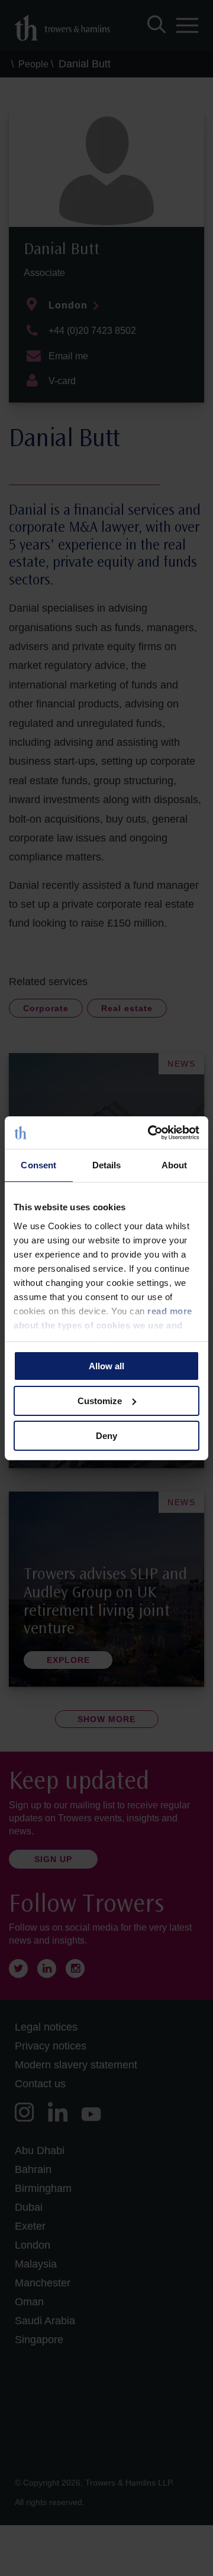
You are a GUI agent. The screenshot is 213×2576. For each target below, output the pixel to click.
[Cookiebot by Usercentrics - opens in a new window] (150, 1132)
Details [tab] (107, 1165)
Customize (100, 1401)
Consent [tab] (38, 1165)
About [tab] (175, 1165)
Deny (106, 1435)
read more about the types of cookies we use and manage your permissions (103, 1325)
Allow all (106, 1366)
